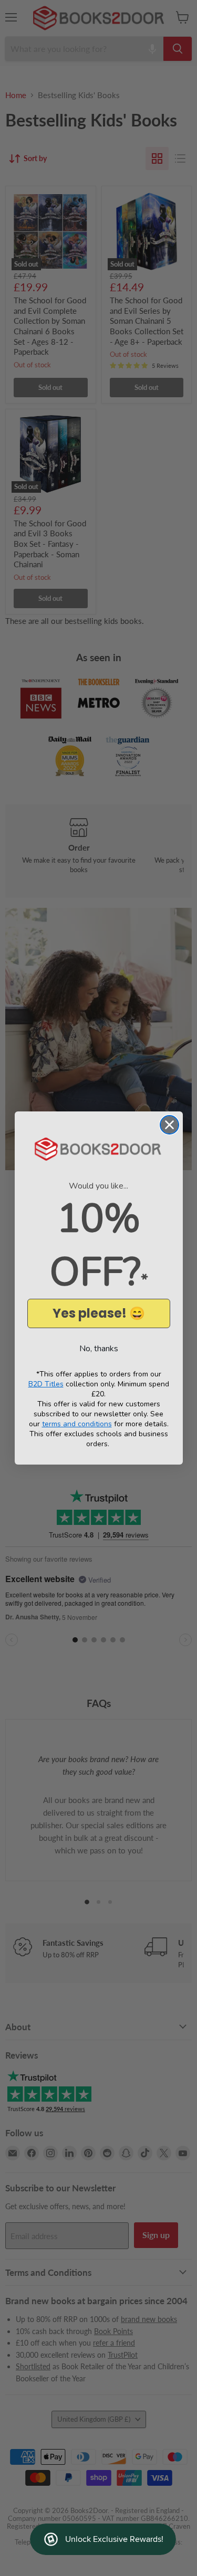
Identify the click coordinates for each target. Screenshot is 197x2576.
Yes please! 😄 (99, 1313)
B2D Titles (46, 1384)
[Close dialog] (169, 1125)
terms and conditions (77, 1424)
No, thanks (99, 1349)
